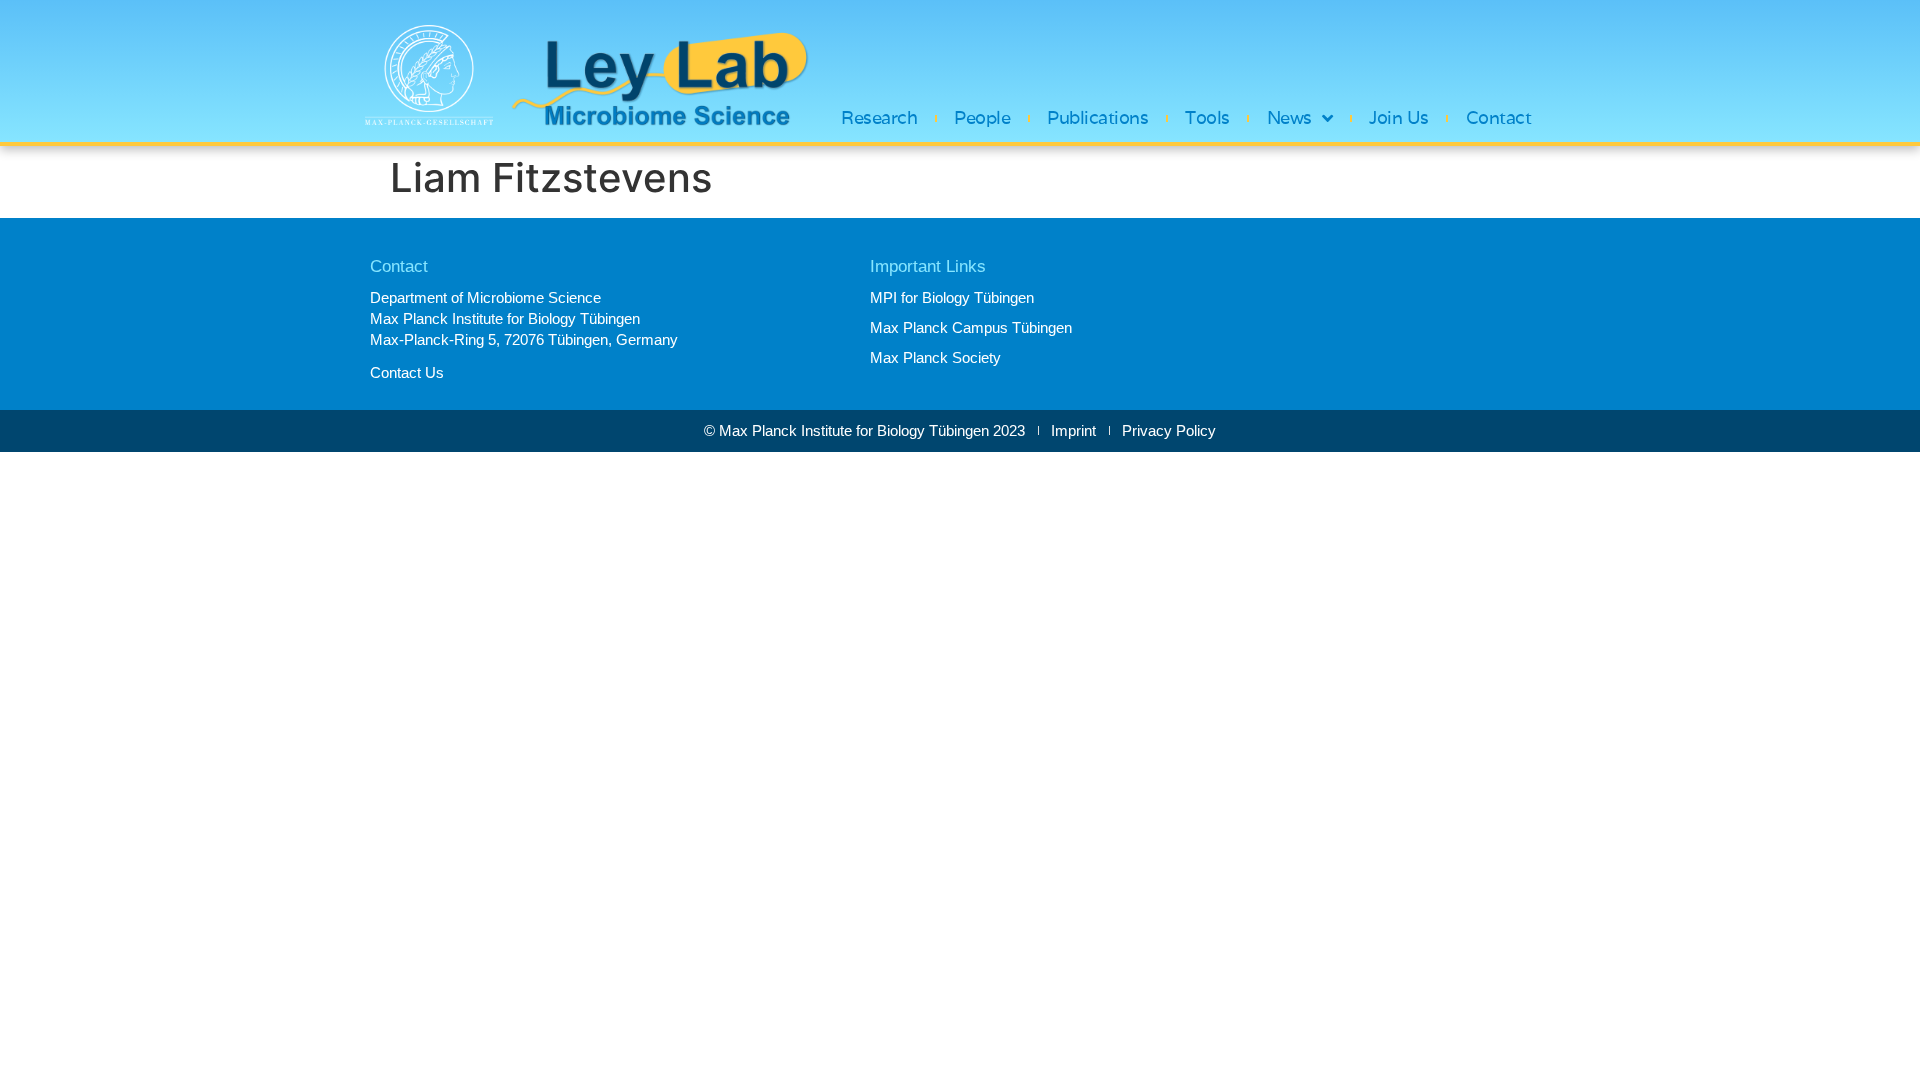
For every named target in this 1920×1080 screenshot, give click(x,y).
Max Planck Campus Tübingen (971, 327)
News (1289, 118)
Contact (1499, 118)
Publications (1097, 118)
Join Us (1399, 118)
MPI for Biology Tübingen (952, 297)
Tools (1207, 118)
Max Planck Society (935, 357)
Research (879, 118)
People (982, 118)
